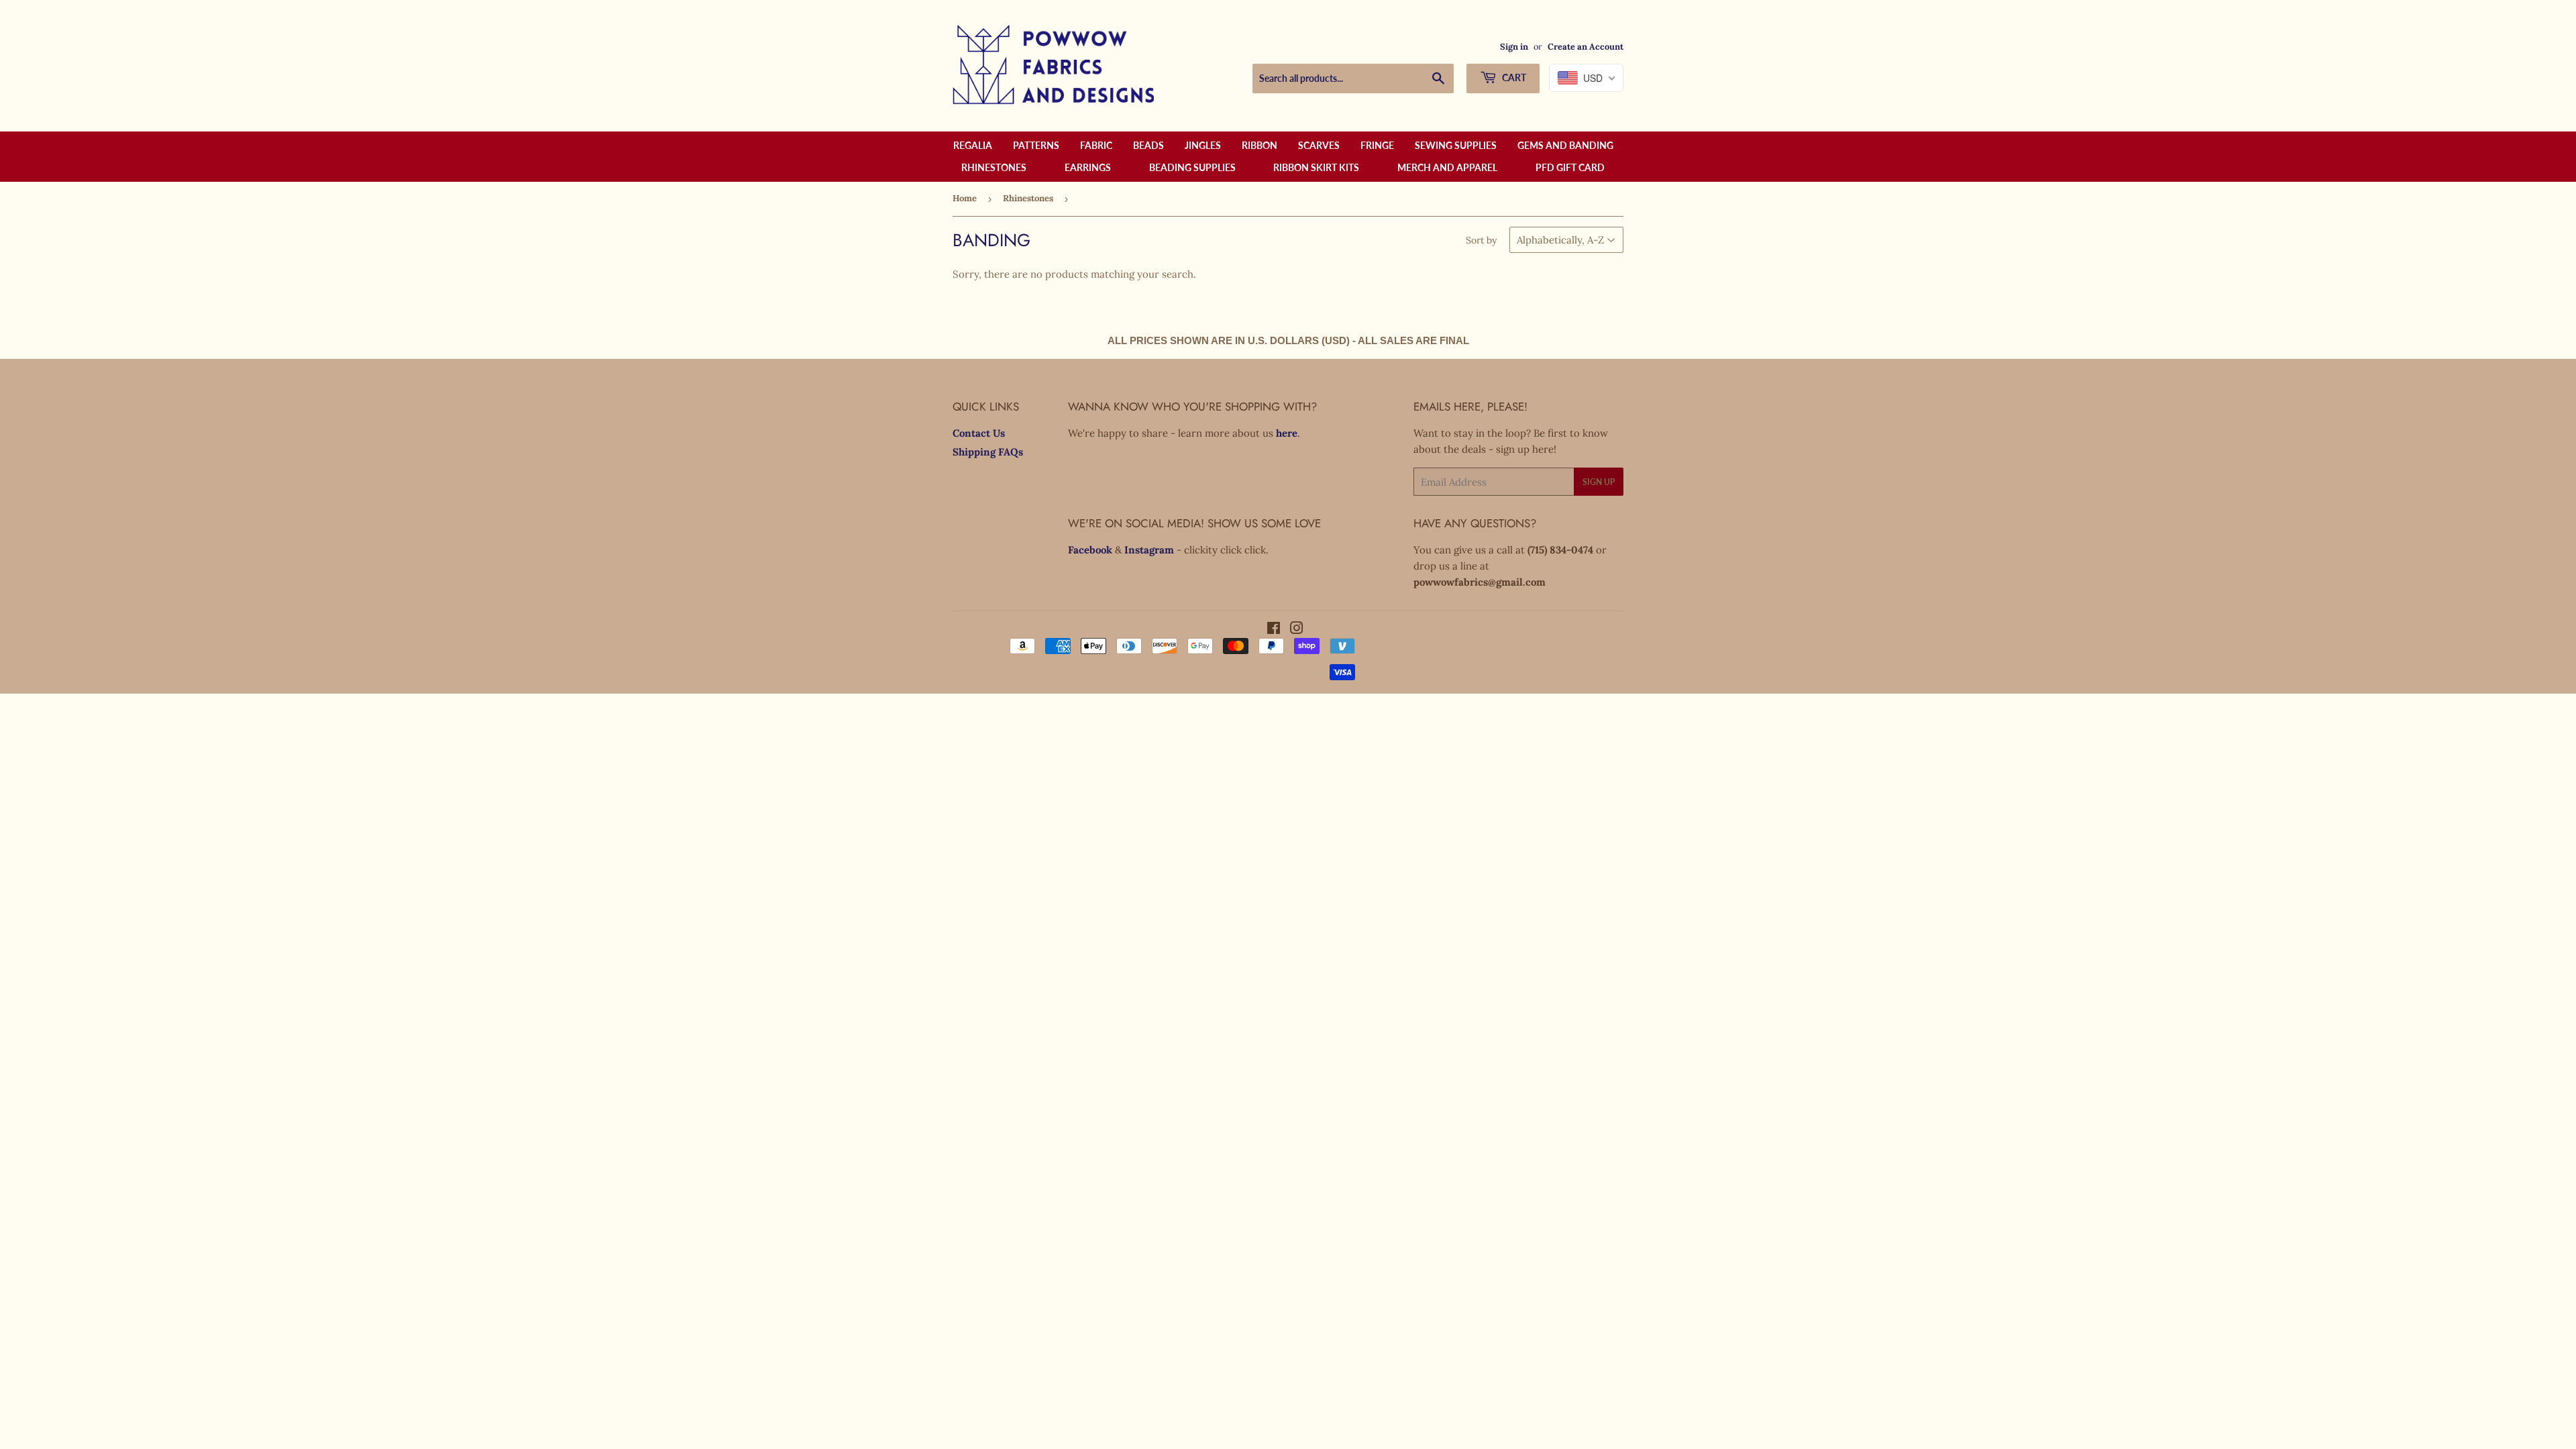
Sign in (1514, 46)
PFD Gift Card (1570, 167)
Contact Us (979, 433)
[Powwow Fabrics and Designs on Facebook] (1274, 630)
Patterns (1036, 145)
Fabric (1096, 145)
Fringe (1377, 145)
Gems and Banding (1565, 145)
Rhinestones (994, 167)
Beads (1148, 145)
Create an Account (1586, 46)
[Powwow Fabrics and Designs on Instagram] (1297, 630)
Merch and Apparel (1447, 167)
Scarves (1319, 145)
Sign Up (1599, 482)
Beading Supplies (1192, 167)
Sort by (1481, 240)
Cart (1513, 77)
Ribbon (1259, 145)
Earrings (1088, 167)
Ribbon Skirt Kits (1316, 167)
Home (965, 198)
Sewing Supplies (1456, 145)
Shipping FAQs (988, 452)
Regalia (973, 145)
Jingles (1203, 145)
